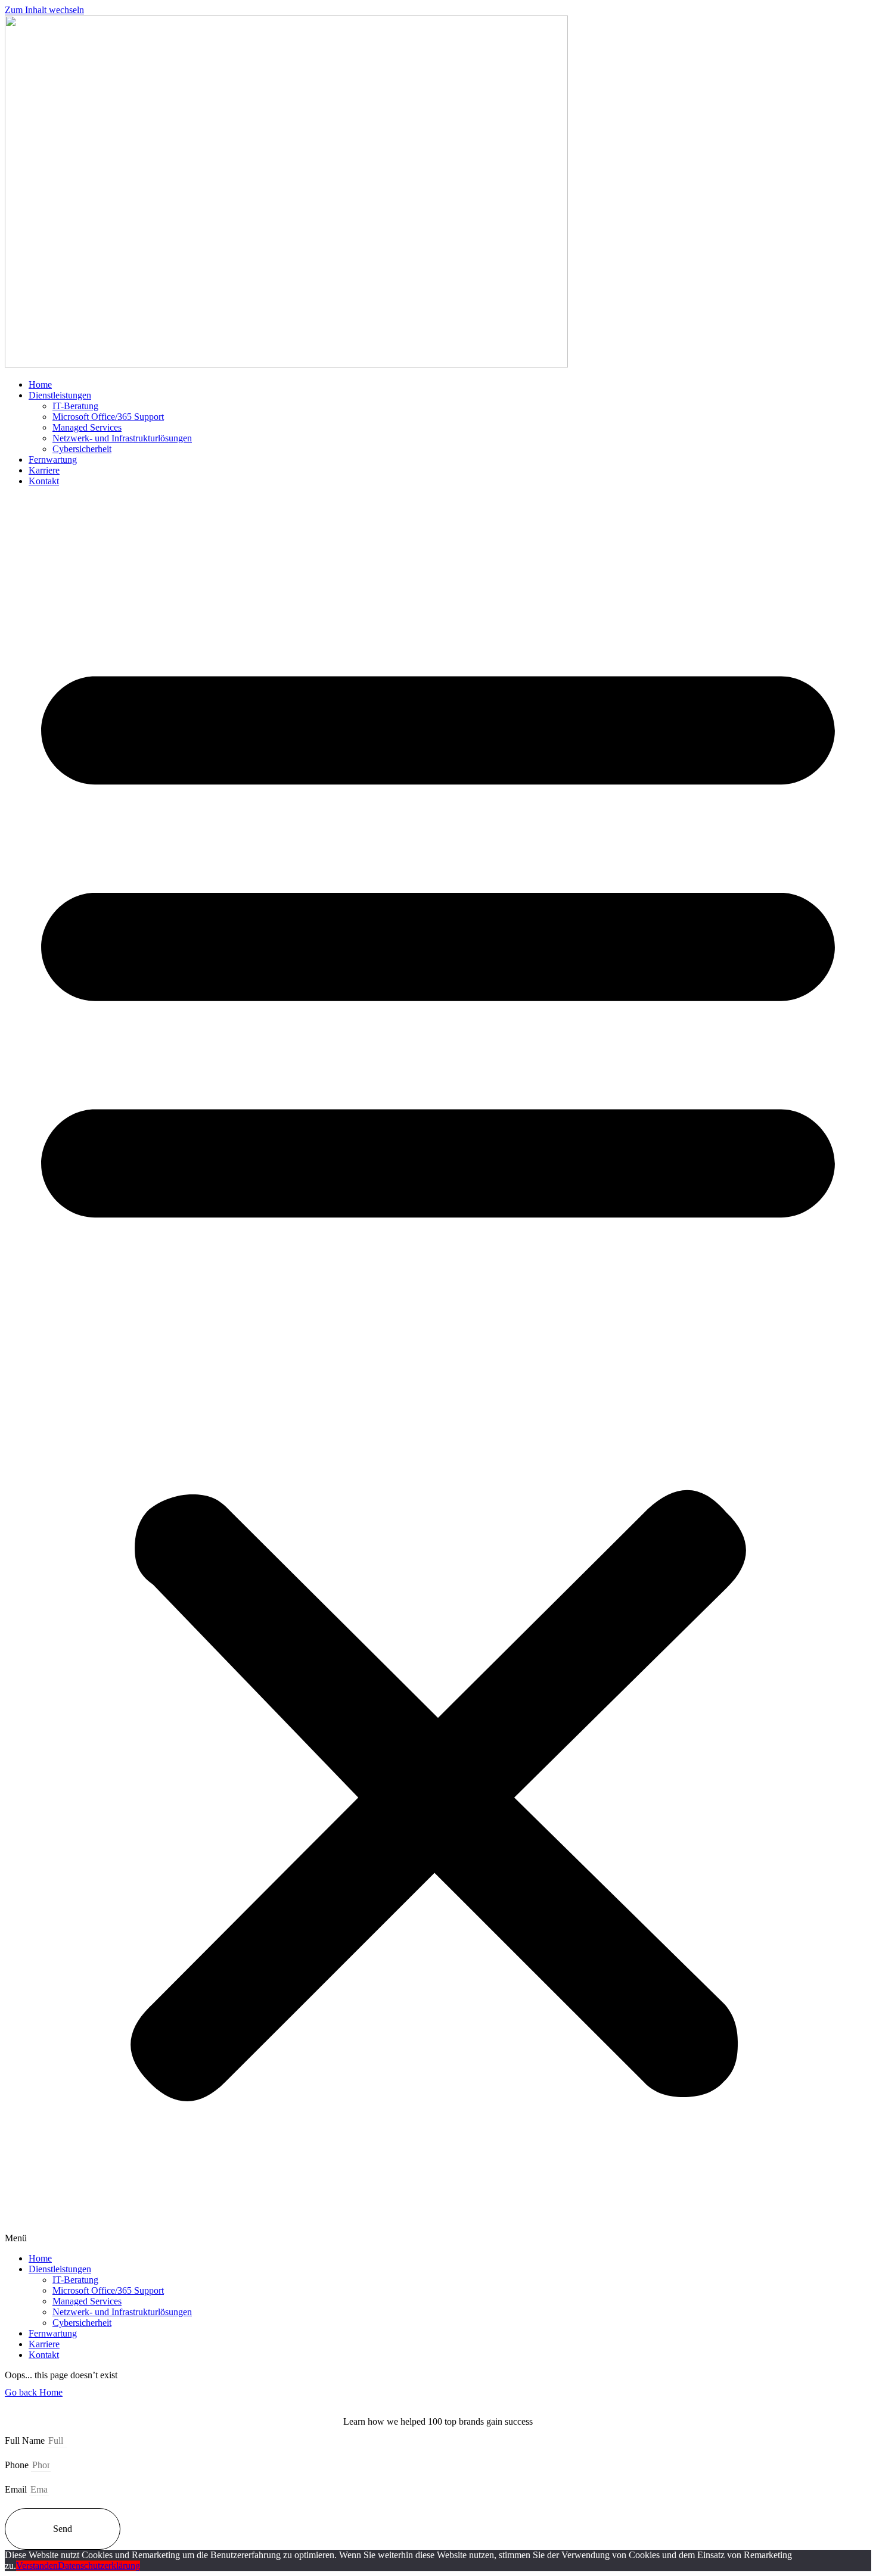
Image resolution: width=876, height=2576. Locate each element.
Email (17, 2489)
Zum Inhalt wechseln (44, 10)
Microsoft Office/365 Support (108, 417)
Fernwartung (53, 460)
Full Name (26, 2440)
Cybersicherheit (82, 449)
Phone (18, 2465)
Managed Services (87, 427)
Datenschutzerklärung (99, 2566)
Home (40, 384)
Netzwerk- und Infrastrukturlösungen (122, 438)
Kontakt (44, 481)
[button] (438, 1370)
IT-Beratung (75, 406)
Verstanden (37, 2566)
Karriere (44, 470)
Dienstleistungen (60, 395)
